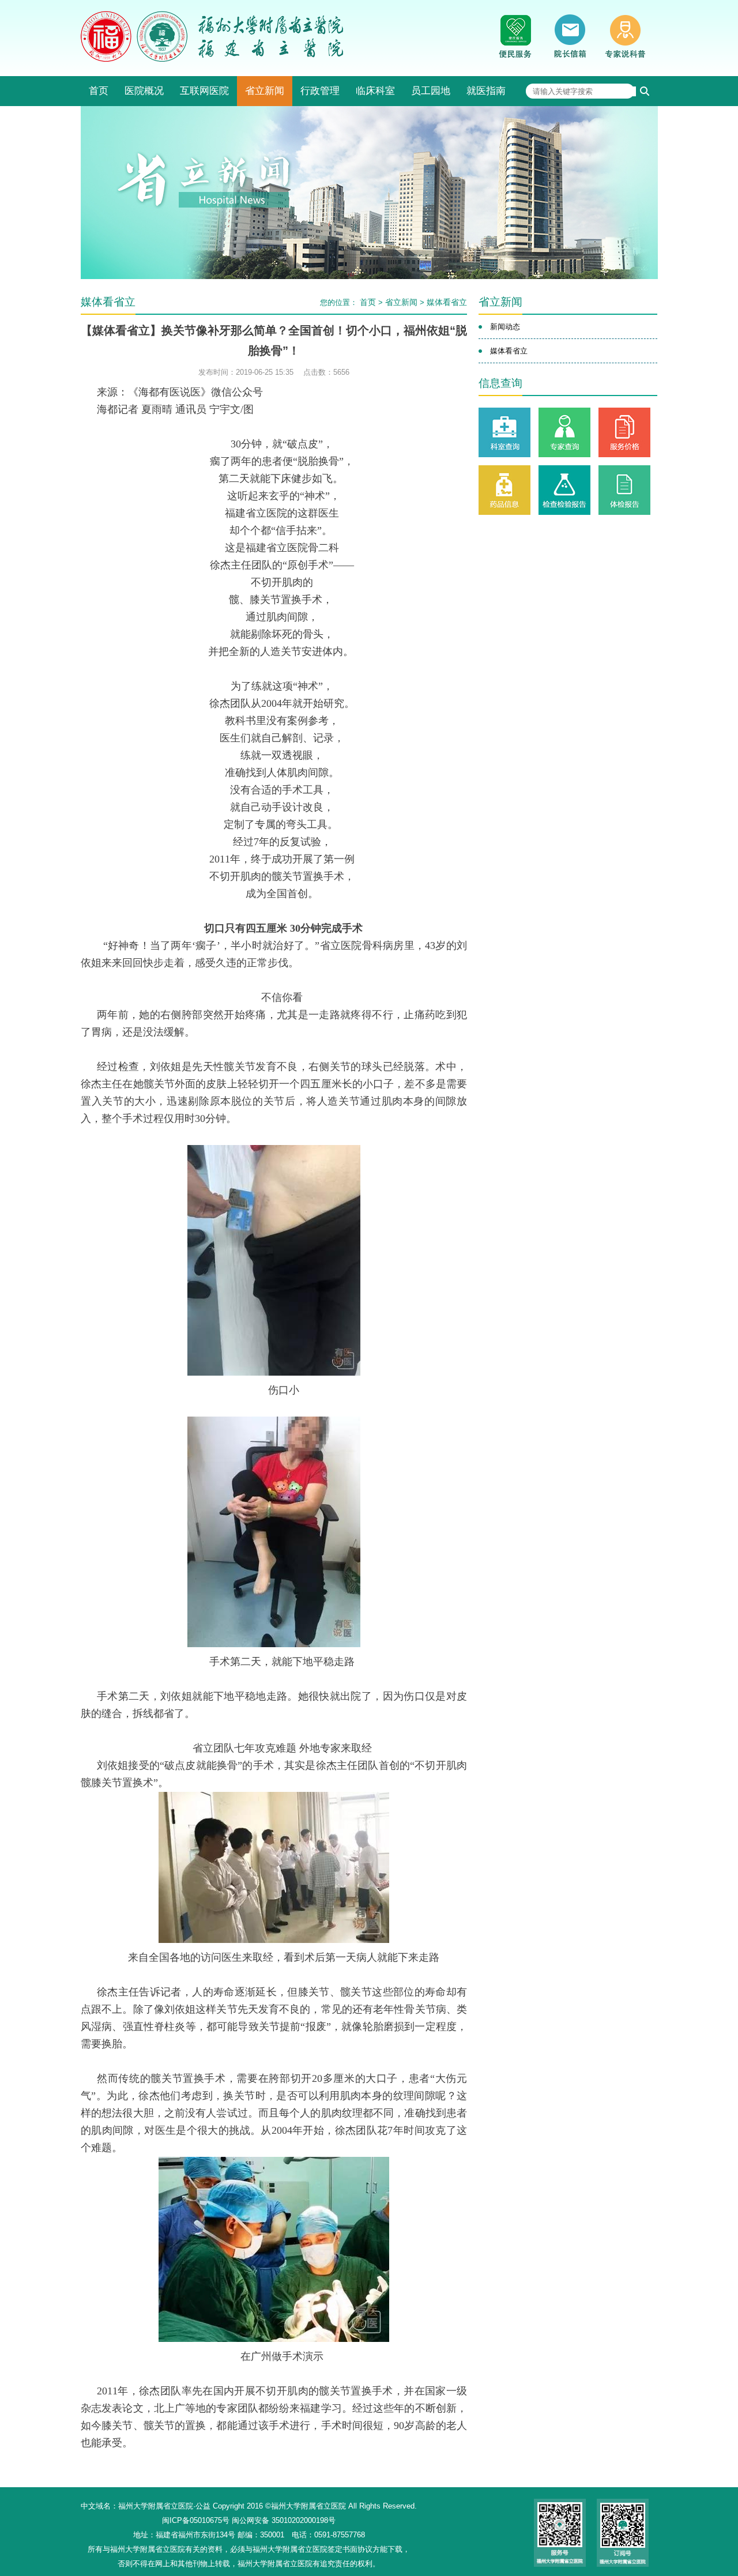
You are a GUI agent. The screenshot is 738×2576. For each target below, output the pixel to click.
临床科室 (375, 91)
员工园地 (431, 91)
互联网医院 (204, 91)
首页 (99, 91)
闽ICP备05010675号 (196, 2520)
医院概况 (144, 91)
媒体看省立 (447, 302)
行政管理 (320, 91)
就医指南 (486, 91)
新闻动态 (505, 327)
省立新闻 (265, 91)
